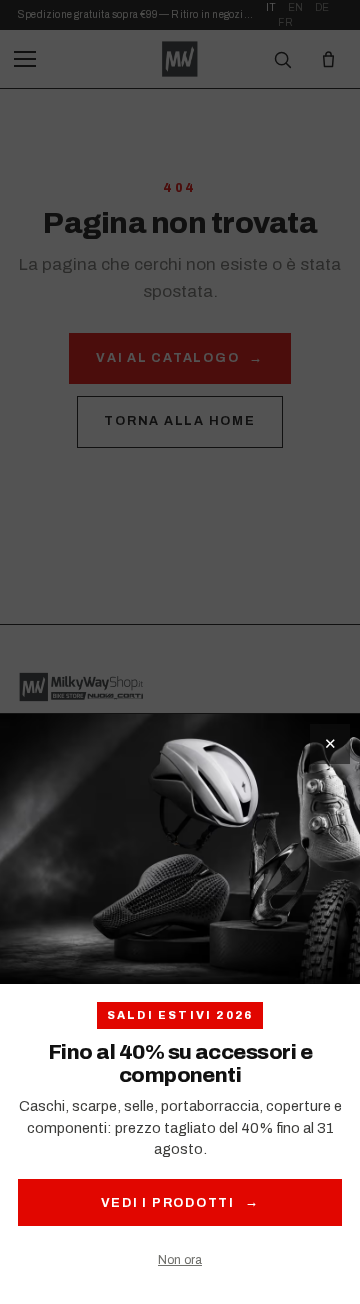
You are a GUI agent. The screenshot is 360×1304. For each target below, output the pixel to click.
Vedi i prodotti (180, 1202)
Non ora (180, 1260)
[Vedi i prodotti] (180, 849)
